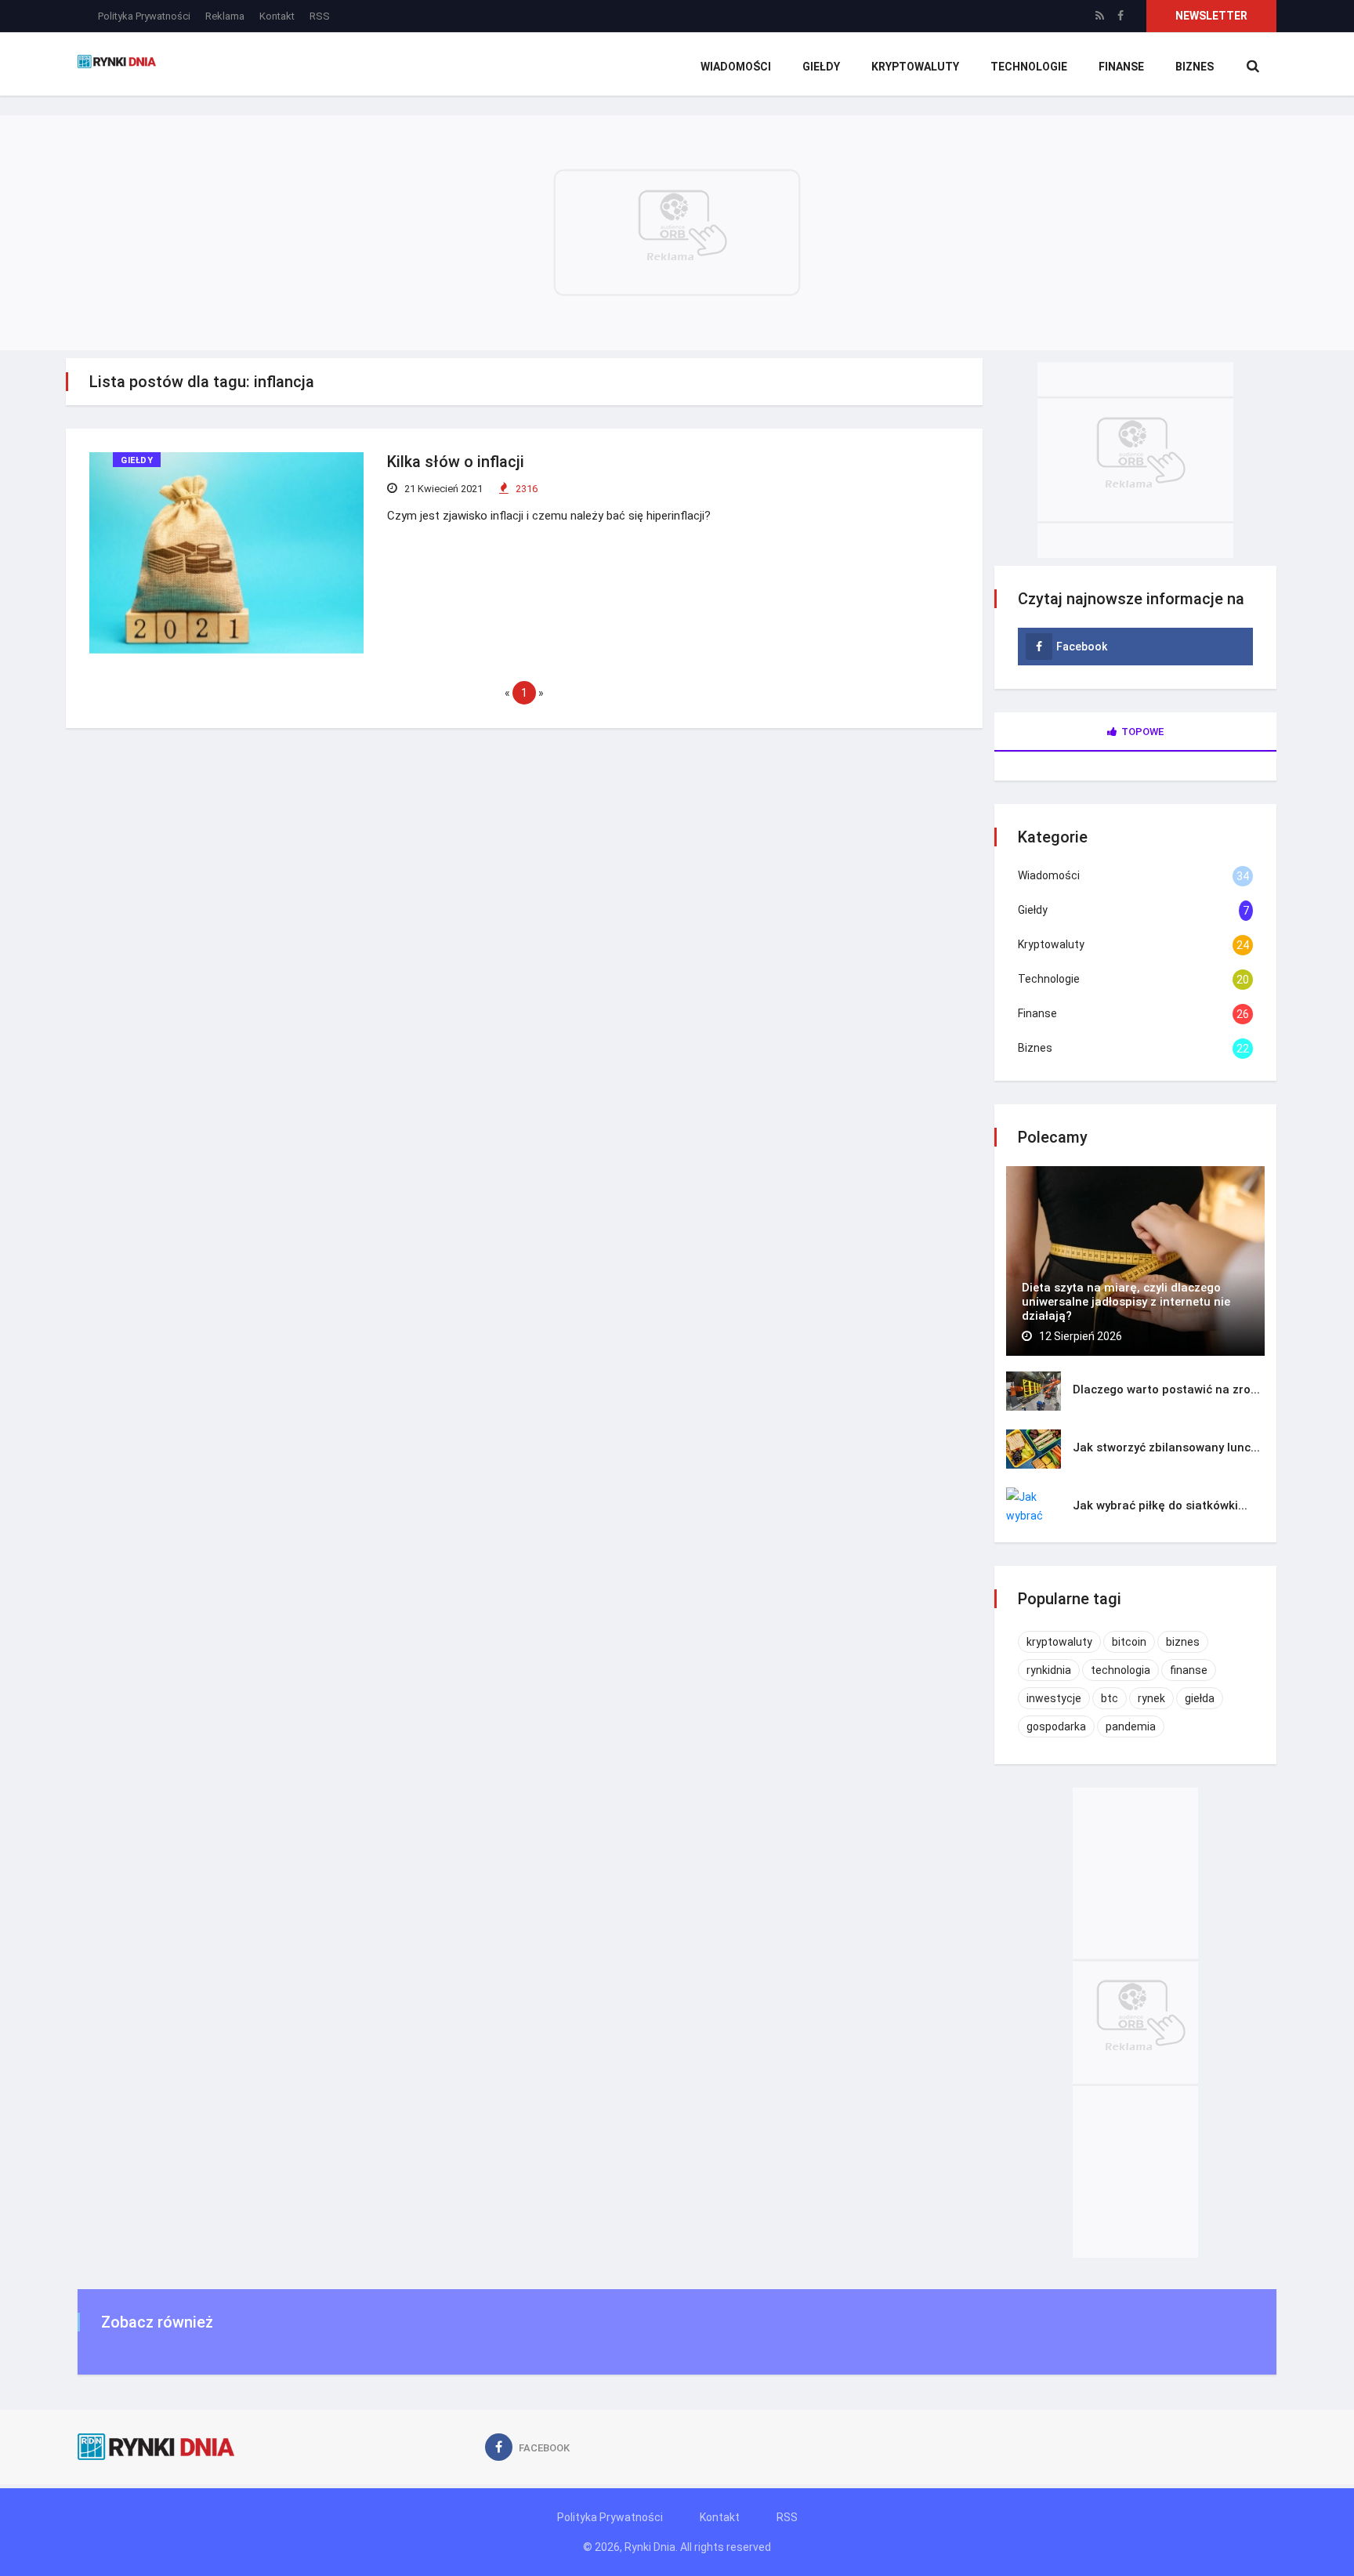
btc (1110, 1698)
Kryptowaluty (915, 67)
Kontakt (277, 16)
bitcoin (1129, 1642)
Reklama (225, 16)
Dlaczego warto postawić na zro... (1166, 1389)
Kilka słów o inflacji (456, 462)
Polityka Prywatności (144, 16)
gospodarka (1056, 1726)
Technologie (1029, 67)
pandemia (1131, 1726)
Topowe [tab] (1142, 732)
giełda (1200, 1698)
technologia (1120, 1670)
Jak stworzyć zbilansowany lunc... (1166, 1447)
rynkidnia (1049, 1670)
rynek (1151, 1698)
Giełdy (821, 67)
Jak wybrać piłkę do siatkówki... (1160, 1505)
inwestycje (1054, 1698)
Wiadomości (736, 67)
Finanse (1121, 67)
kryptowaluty (1059, 1642)
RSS (320, 16)
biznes (1183, 1642)
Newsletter (1211, 16)
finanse (1189, 1670)
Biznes (1195, 67)
